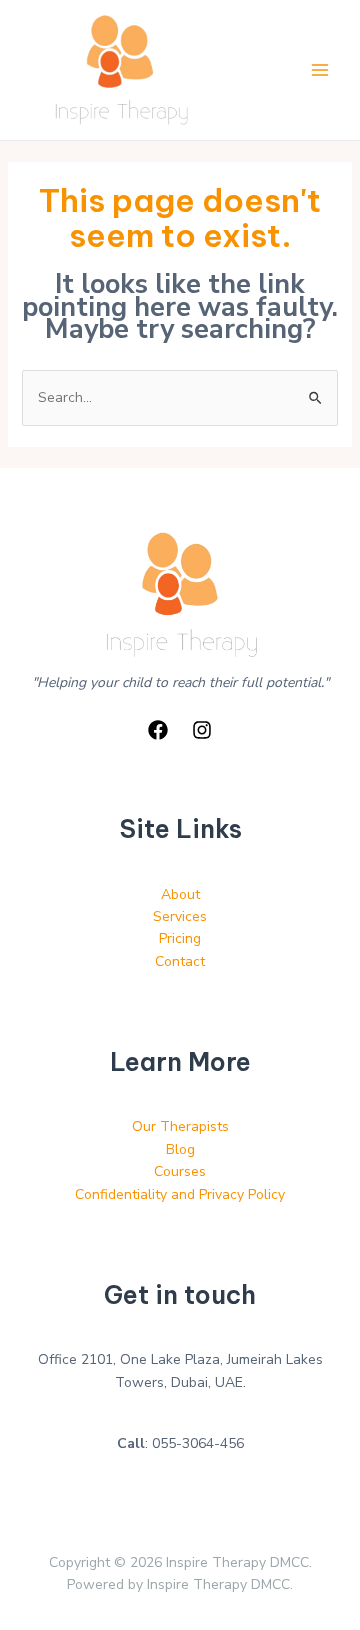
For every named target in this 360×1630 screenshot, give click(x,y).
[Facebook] (158, 730)
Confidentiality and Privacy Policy (180, 1194)
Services (180, 916)
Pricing (180, 938)
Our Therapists (180, 1126)
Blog (180, 1149)
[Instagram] (202, 730)
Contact (180, 961)
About (180, 894)
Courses (180, 1171)
